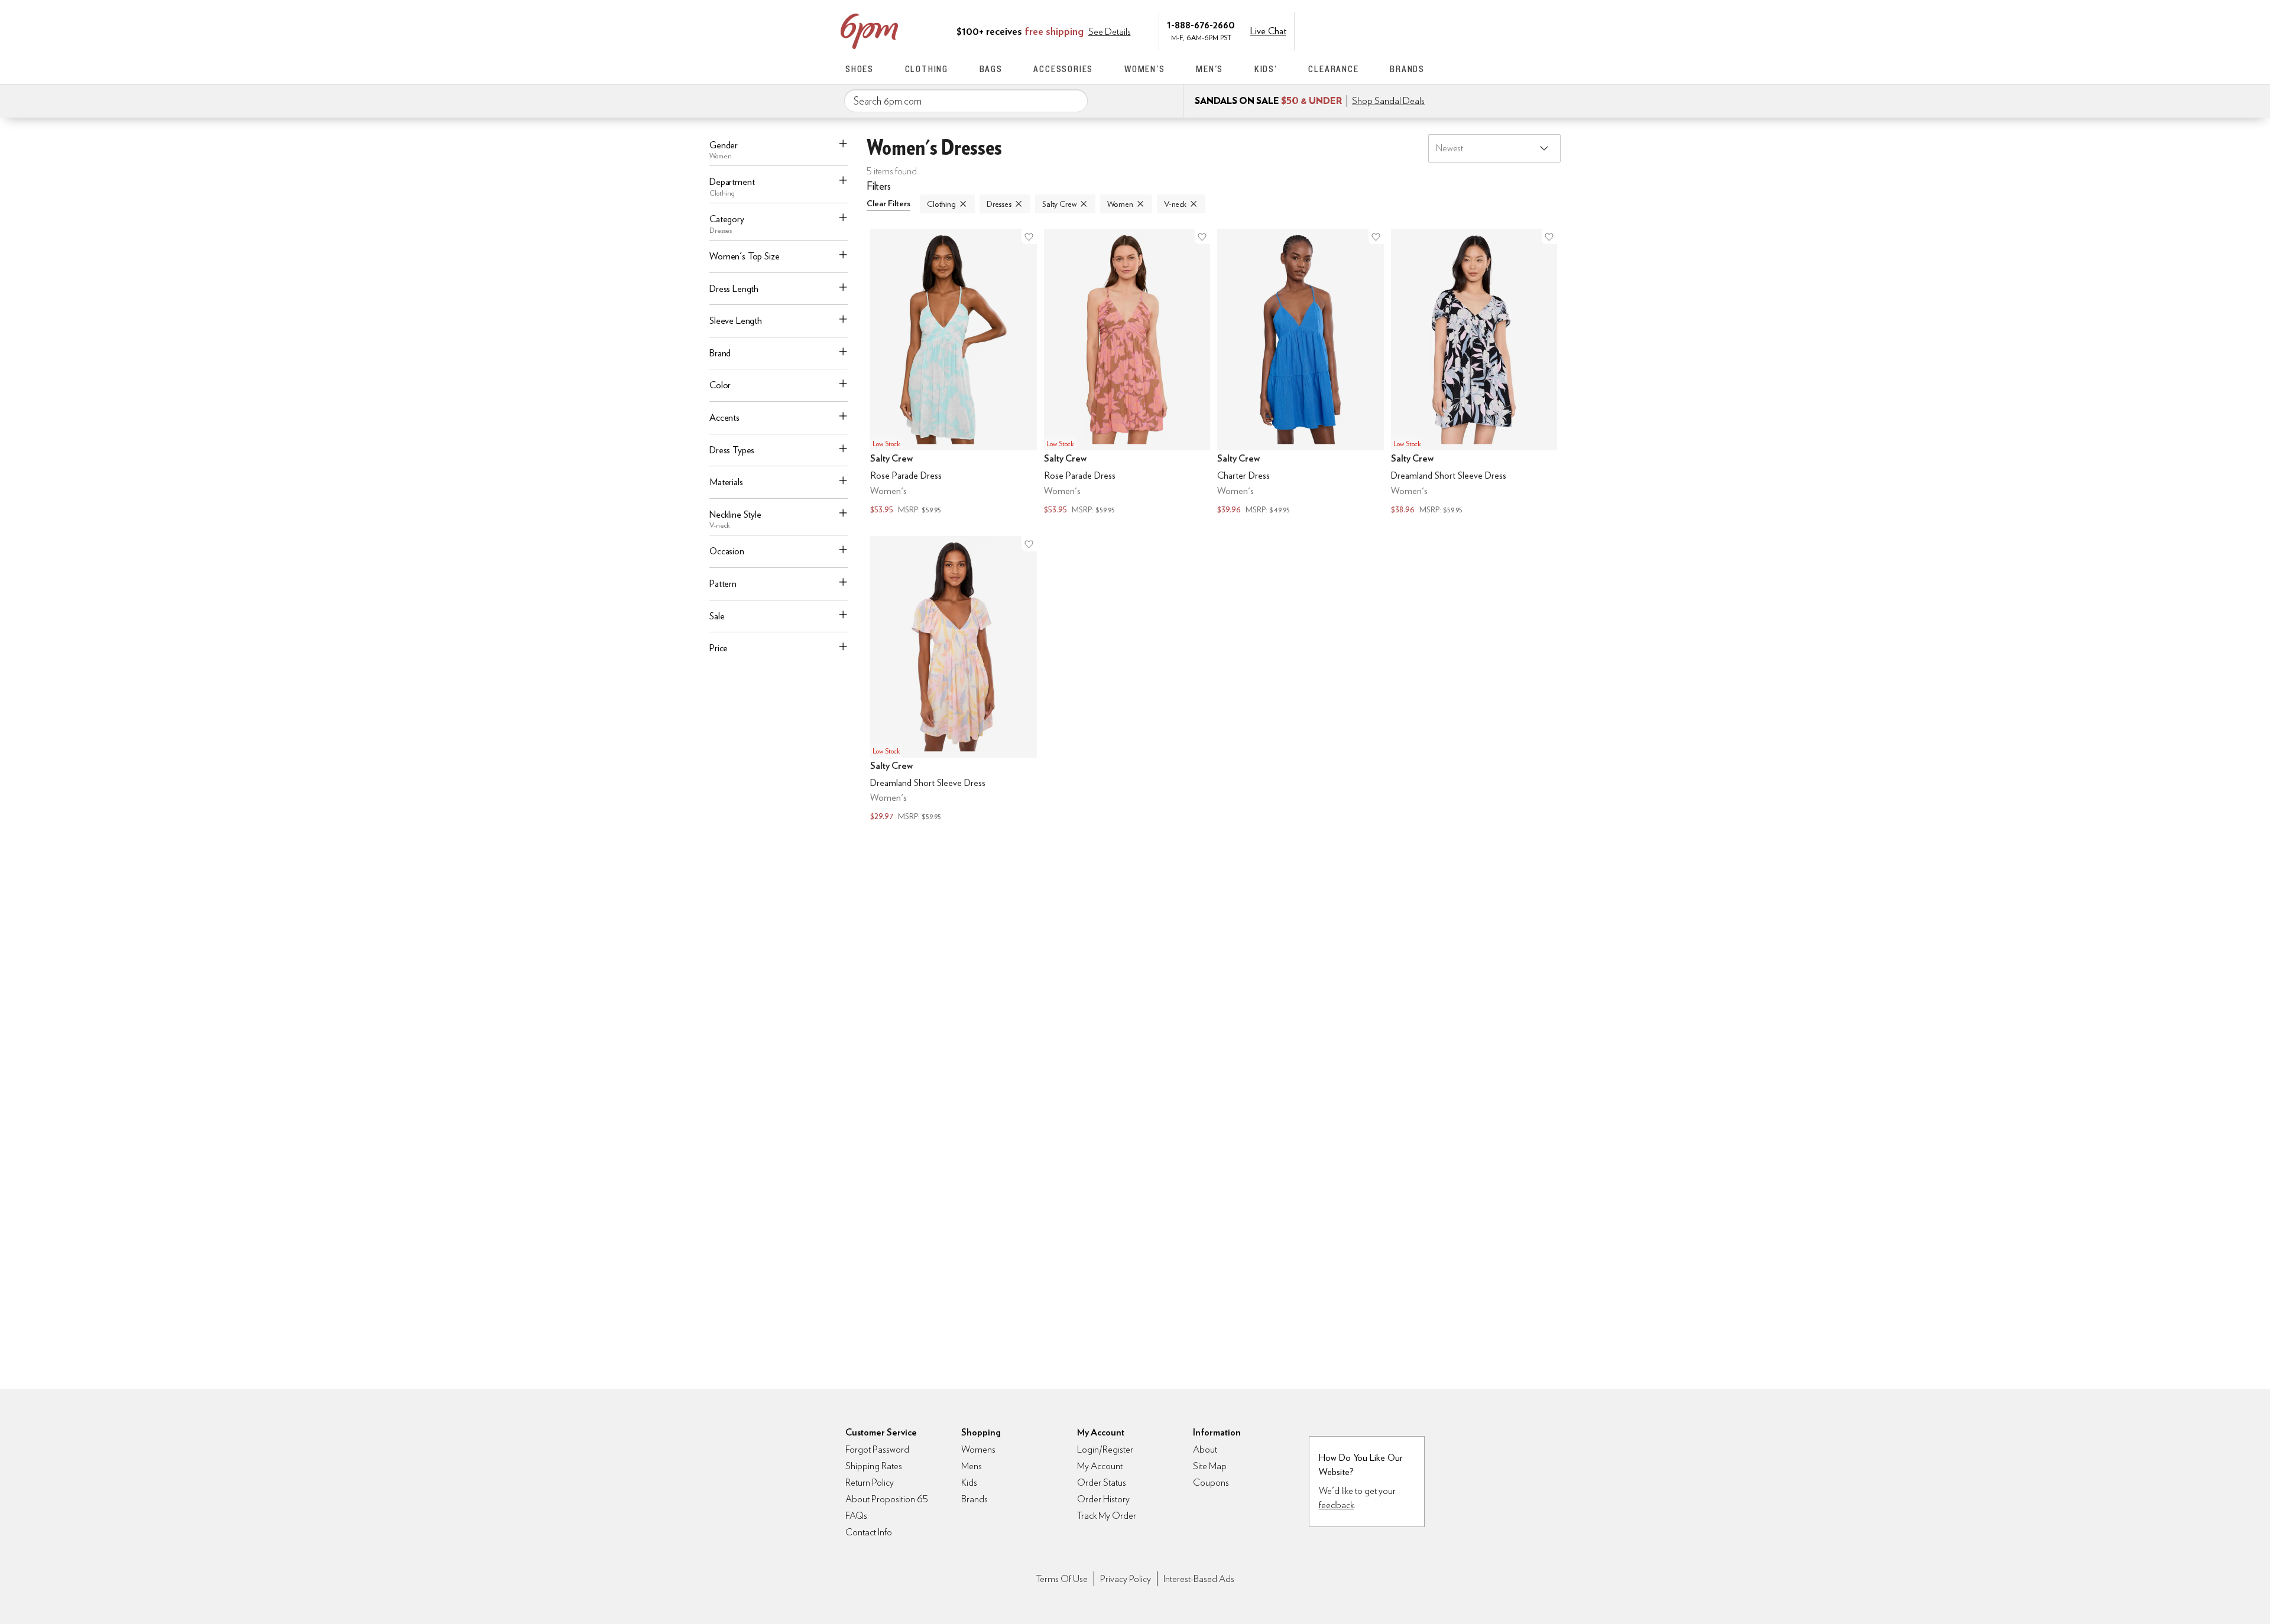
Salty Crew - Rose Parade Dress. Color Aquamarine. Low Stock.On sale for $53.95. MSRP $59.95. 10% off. (954, 373)
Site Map (1210, 1466)
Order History (1103, 1499)
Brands (1407, 69)
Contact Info (869, 1532)
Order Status (1102, 1482)
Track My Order (1107, 1516)
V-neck (1175, 204)
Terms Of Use (1062, 1579)
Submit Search (1074, 100)
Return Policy (870, 1482)
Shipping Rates (874, 1466)
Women (1120, 204)
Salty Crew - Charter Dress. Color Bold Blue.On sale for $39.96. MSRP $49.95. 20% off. (1301, 373)
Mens (972, 1466)
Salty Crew (1059, 204)
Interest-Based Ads (1199, 1579)
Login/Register (1105, 1449)
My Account (1344, 30)
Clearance (1333, 69)
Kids (969, 1482)
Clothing (927, 69)
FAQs (856, 1516)
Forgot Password (877, 1449)
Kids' (1266, 69)
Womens (978, 1449)
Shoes (860, 69)
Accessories (1063, 69)
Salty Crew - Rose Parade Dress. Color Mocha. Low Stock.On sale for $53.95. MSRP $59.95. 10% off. (1127, 373)
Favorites (1393, 30)
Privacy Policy (1126, 1579)
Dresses (999, 204)
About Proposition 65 (887, 1499)
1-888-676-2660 (1201, 25)
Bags (991, 69)
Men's (1209, 69)
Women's (1145, 69)
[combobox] (966, 101)
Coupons (1211, 1482)
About (1205, 1449)
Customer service (1369, 30)
